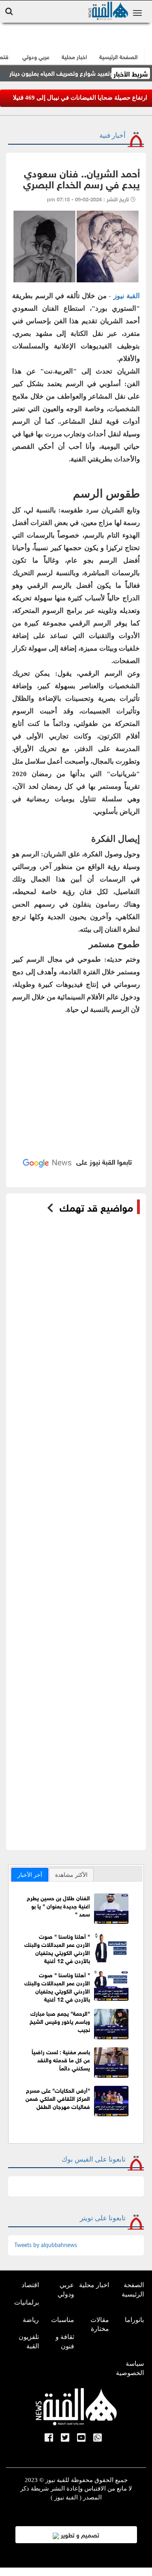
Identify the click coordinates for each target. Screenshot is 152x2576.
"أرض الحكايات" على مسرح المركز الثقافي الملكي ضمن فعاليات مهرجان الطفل (58, 2098)
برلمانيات (27, 2302)
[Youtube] (81, 2438)
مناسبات (63, 2320)
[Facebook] (49, 2438)
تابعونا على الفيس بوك (94, 2159)
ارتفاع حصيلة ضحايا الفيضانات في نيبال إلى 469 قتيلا (81, 98)
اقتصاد (30, 2285)
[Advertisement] (76, 1082)
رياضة (31, 2320)
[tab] (30, 1875)
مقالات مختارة (100, 2324)
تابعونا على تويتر (103, 2218)
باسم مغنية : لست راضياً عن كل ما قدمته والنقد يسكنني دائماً (61, 2059)
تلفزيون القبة (29, 2341)
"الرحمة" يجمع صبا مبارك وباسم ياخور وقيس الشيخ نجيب (60, 2021)
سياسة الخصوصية (130, 2368)
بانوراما (134, 2320)
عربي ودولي (36, 56)
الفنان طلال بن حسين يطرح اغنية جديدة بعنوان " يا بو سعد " (58, 1905)
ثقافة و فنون (65, 2341)
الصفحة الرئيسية (133, 2290)
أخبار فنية (112, 136)
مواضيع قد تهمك (96, 1207)
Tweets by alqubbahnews (46, 2245)
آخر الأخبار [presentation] (30, 1875)
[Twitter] (65, 2438)
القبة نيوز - (124, 296)
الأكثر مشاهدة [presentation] (71, 1875)
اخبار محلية (94, 2285)
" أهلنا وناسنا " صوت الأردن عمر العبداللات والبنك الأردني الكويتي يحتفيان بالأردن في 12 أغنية (57, 1948)
